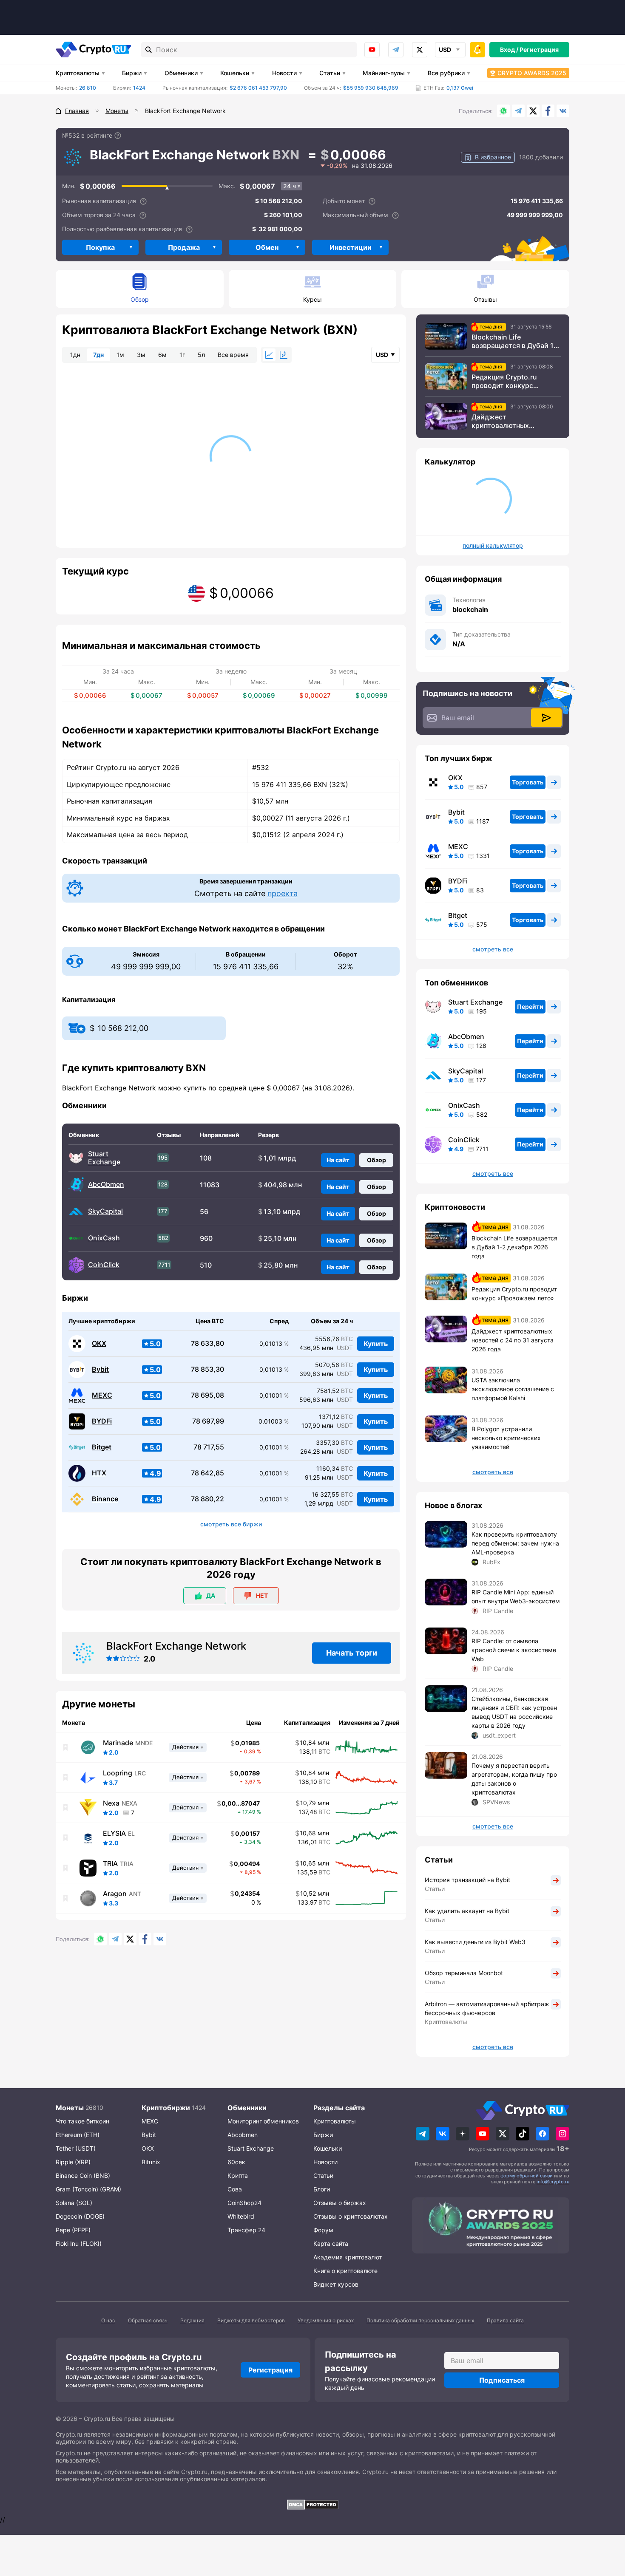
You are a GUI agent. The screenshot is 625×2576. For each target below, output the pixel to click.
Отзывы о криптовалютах (351, 2216)
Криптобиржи (166, 2108)
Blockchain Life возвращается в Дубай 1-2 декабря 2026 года (516, 341)
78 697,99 (208, 1421)
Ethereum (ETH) (78, 2135)
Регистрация (539, 50)
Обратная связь (148, 2320)
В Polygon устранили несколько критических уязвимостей (506, 1438)
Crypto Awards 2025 (532, 73)
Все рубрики (446, 73)
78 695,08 (207, 1395)
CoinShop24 (244, 2203)
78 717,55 (209, 1447)
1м (120, 355)
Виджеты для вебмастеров (251, 2320)
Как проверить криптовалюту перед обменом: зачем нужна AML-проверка (515, 1543)
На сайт (338, 1160)
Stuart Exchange (104, 1158)
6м (162, 355)
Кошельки (235, 73)
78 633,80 (207, 1343)
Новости (284, 73)
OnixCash (104, 1238)
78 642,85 (207, 1473)
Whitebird (241, 2216)
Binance (105, 1499)
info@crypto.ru (553, 2182)
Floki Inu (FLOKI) (79, 2243)
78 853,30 (207, 1369)
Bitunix (151, 2162)
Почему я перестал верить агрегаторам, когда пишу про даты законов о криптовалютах (514, 1779)
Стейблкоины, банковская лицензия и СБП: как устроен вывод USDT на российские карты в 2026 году (514, 1712)
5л (201, 355)
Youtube (372, 50)
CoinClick (104, 1265)
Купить (376, 1344)
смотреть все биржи (231, 1524)
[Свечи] (284, 355)
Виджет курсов (336, 2284)
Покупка (100, 247)
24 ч (290, 186)
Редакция (192, 2320)
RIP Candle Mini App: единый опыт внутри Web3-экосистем (516, 1597)
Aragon (115, 1894)
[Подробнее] (118, 136)
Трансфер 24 (246, 2230)
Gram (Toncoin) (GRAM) (88, 2189)
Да (211, 1595)
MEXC (102, 1395)
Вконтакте (563, 111)
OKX (99, 1343)
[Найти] (149, 50)
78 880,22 (207, 1499)
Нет (262, 1595)
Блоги (322, 2189)
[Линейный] (269, 355)
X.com (533, 111)
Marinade (118, 1743)
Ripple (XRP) (73, 2162)
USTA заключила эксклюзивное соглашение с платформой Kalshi (513, 1389)
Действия (185, 1747)
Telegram (396, 50)
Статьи (330, 73)
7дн (98, 355)
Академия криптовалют (348, 2257)
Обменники (181, 73)
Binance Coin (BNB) (83, 2175)
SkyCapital (105, 1211)
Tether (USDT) (76, 2148)
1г (182, 355)
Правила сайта (505, 2320)
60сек (236, 2162)
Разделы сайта (339, 2108)
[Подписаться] (546, 718)
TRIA (110, 1863)
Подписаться (502, 2380)
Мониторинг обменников (263, 2121)
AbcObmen (106, 1185)
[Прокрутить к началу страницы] (606, 2523)
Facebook (548, 111)
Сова (235, 2189)
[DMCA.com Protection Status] (312, 2505)
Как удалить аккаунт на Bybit (467, 1911)
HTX (99, 1473)
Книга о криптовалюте (345, 2271)
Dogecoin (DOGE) (80, 2216)
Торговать (528, 782)
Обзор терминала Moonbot (464, 1973)
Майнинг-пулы (384, 73)
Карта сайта (331, 2243)
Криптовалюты (78, 73)
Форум (323, 2230)
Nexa (111, 1803)
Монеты (70, 2108)
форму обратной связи (527, 2176)
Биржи (132, 73)
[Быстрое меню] (477, 50)
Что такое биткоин (82, 2121)
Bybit (100, 1369)
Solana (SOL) (74, 2203)
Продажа (184, 247)
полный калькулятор (493, 546)
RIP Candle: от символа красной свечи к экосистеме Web (514, 1650)
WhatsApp (503, 111)
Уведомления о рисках (326, 2320)
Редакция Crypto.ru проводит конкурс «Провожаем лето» (504, 381)
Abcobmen (243, 2135)
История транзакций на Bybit (467, 1880)
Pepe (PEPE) (73, 2230)
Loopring (118, 1773)
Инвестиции (351, 247)
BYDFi (102, 1421)
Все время (233, 355)
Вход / (509, 50)
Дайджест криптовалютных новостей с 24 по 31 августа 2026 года (505, 421)
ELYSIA (114, 1833)
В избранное (493, 157)
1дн (75, 355)
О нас (108, 2320)
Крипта (238, 2175)
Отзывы (485, 299)
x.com (420, 50)
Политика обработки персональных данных (420, 2320)
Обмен (267, 247)
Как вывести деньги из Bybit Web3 (475, 1942)
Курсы (312, 299)
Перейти (530, 1006)
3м (141, 355)
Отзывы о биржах (340, 2203)
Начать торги (352, 1653)
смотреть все (493, 949)
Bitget (102, 1447)
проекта (283, 893)
